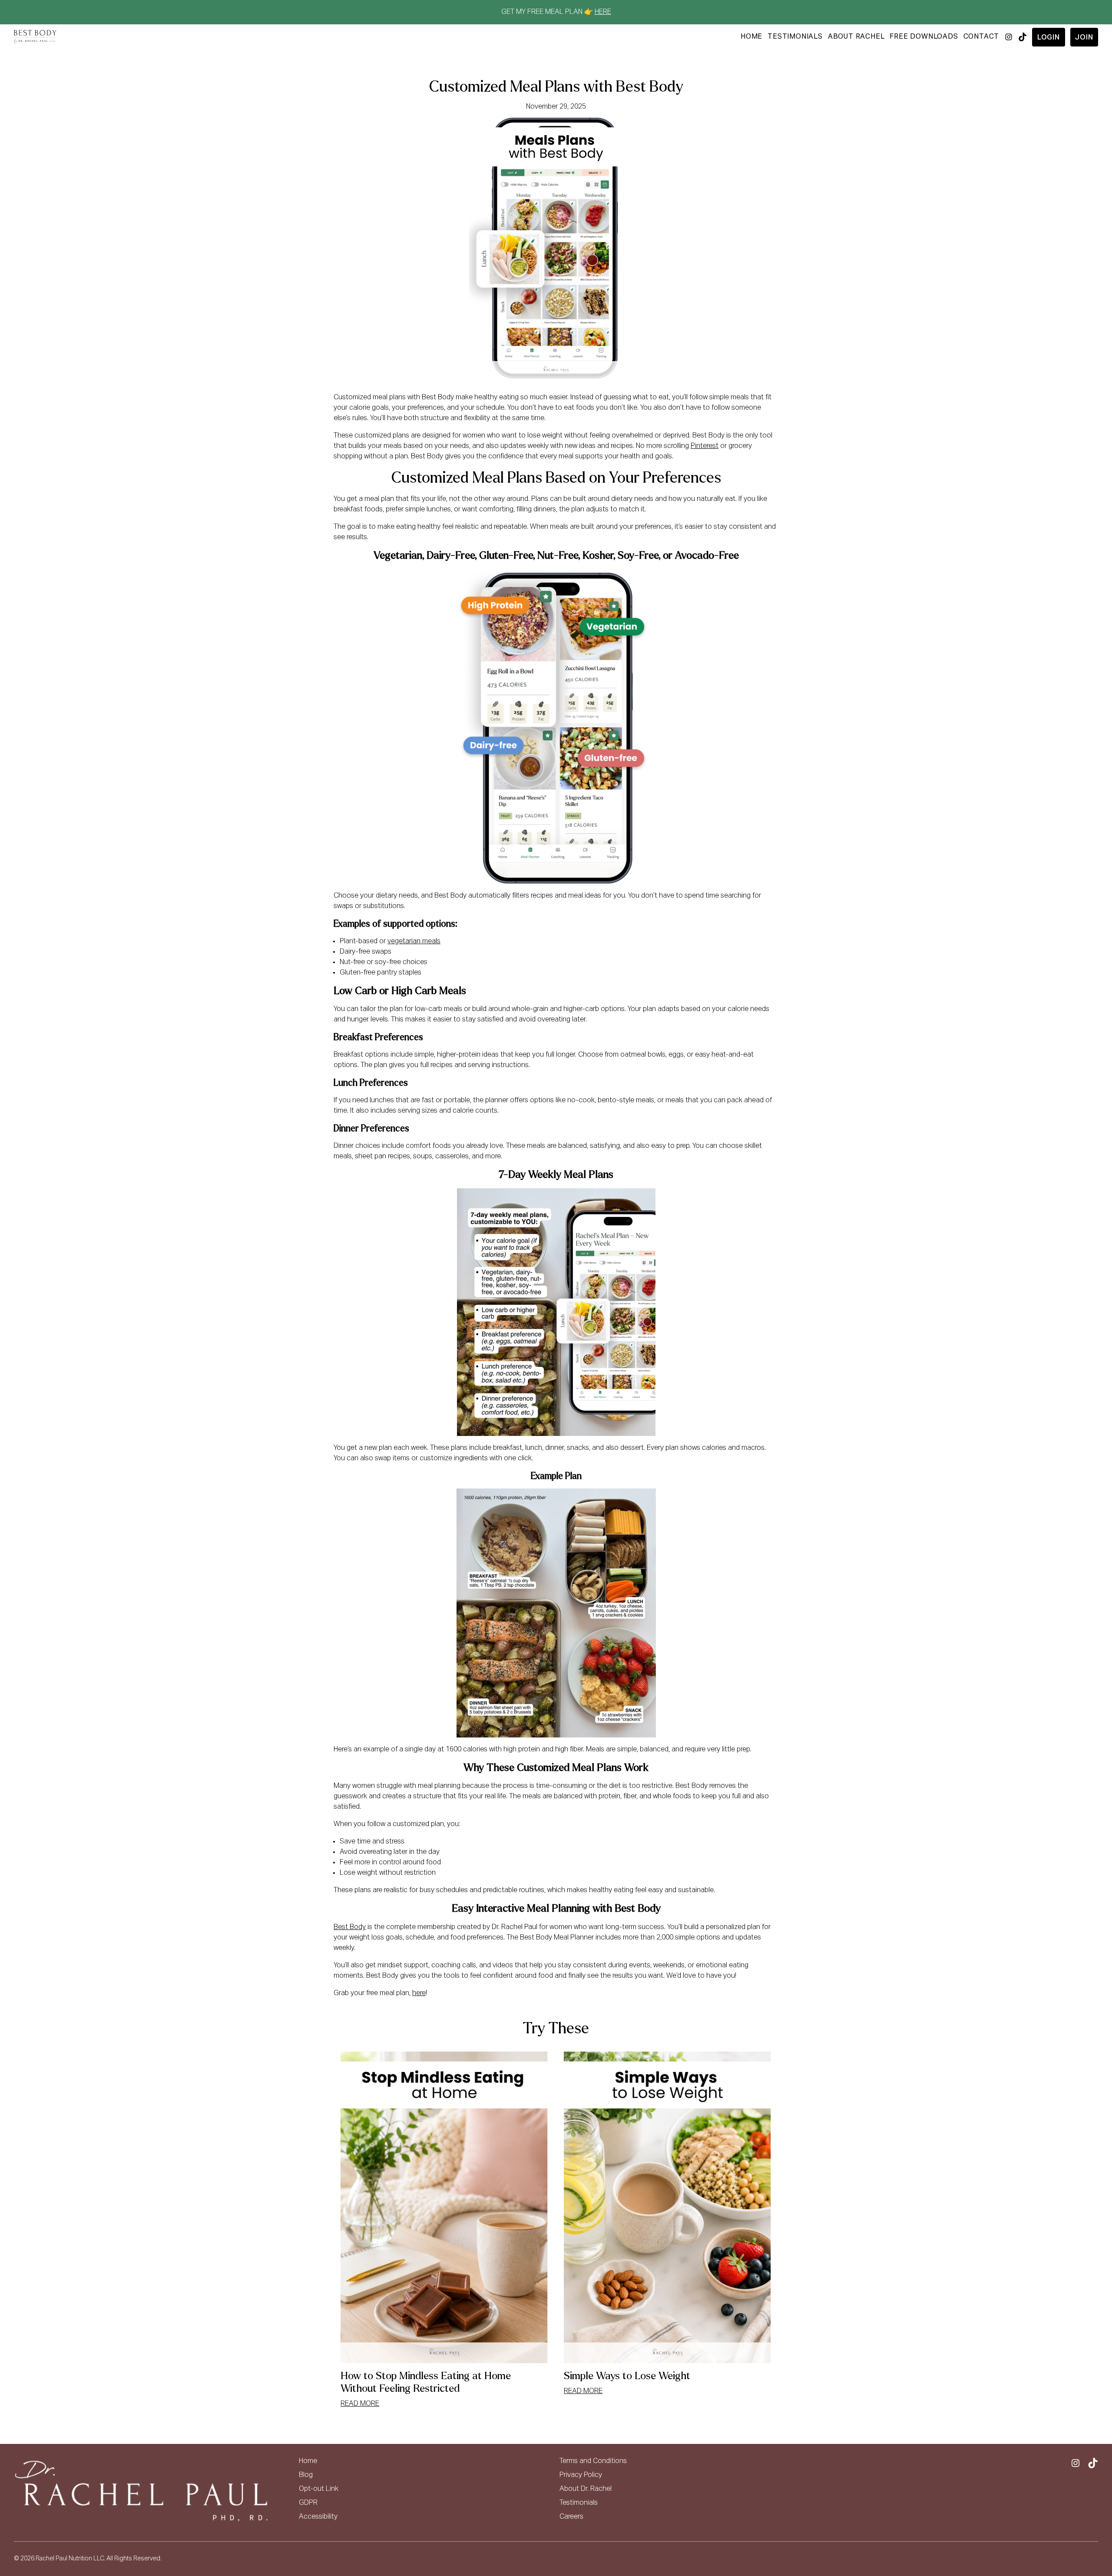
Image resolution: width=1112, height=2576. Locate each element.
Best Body (350, 1927)
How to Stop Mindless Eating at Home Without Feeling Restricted (426, 2382)
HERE (603, 12)
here (419, 1993)
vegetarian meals (414, 942)
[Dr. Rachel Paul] (35, 37)
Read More (360, 2404)
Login (1049, 38)
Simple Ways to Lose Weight (627, 2376)
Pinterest (705, 446)
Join (1084, 38)
